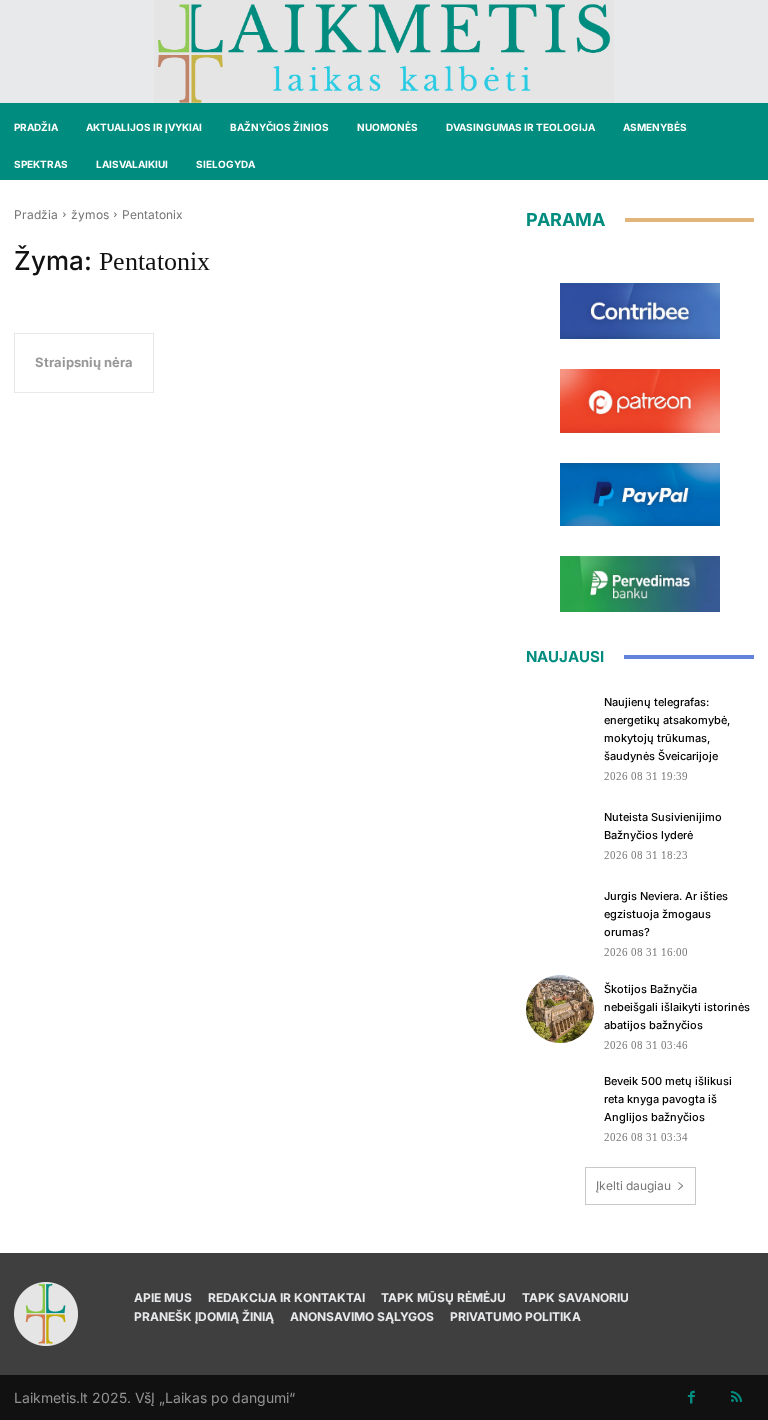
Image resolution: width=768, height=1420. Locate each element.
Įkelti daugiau (633, 1185)
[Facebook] (691, 1397)
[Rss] (736, 1397)
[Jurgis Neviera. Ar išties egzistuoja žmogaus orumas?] (560, 916)
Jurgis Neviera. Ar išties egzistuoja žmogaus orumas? (666, 914)
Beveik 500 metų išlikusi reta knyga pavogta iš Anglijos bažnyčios (668, 1099)
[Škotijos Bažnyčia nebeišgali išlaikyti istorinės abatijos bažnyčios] (560, 1009)
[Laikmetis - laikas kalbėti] (384, 51)
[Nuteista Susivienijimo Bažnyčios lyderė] (560, 833)
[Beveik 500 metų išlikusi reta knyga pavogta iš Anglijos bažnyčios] (560, 1101)
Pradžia (36, 214)
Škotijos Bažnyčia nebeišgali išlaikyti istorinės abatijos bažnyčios (677, 1007)
